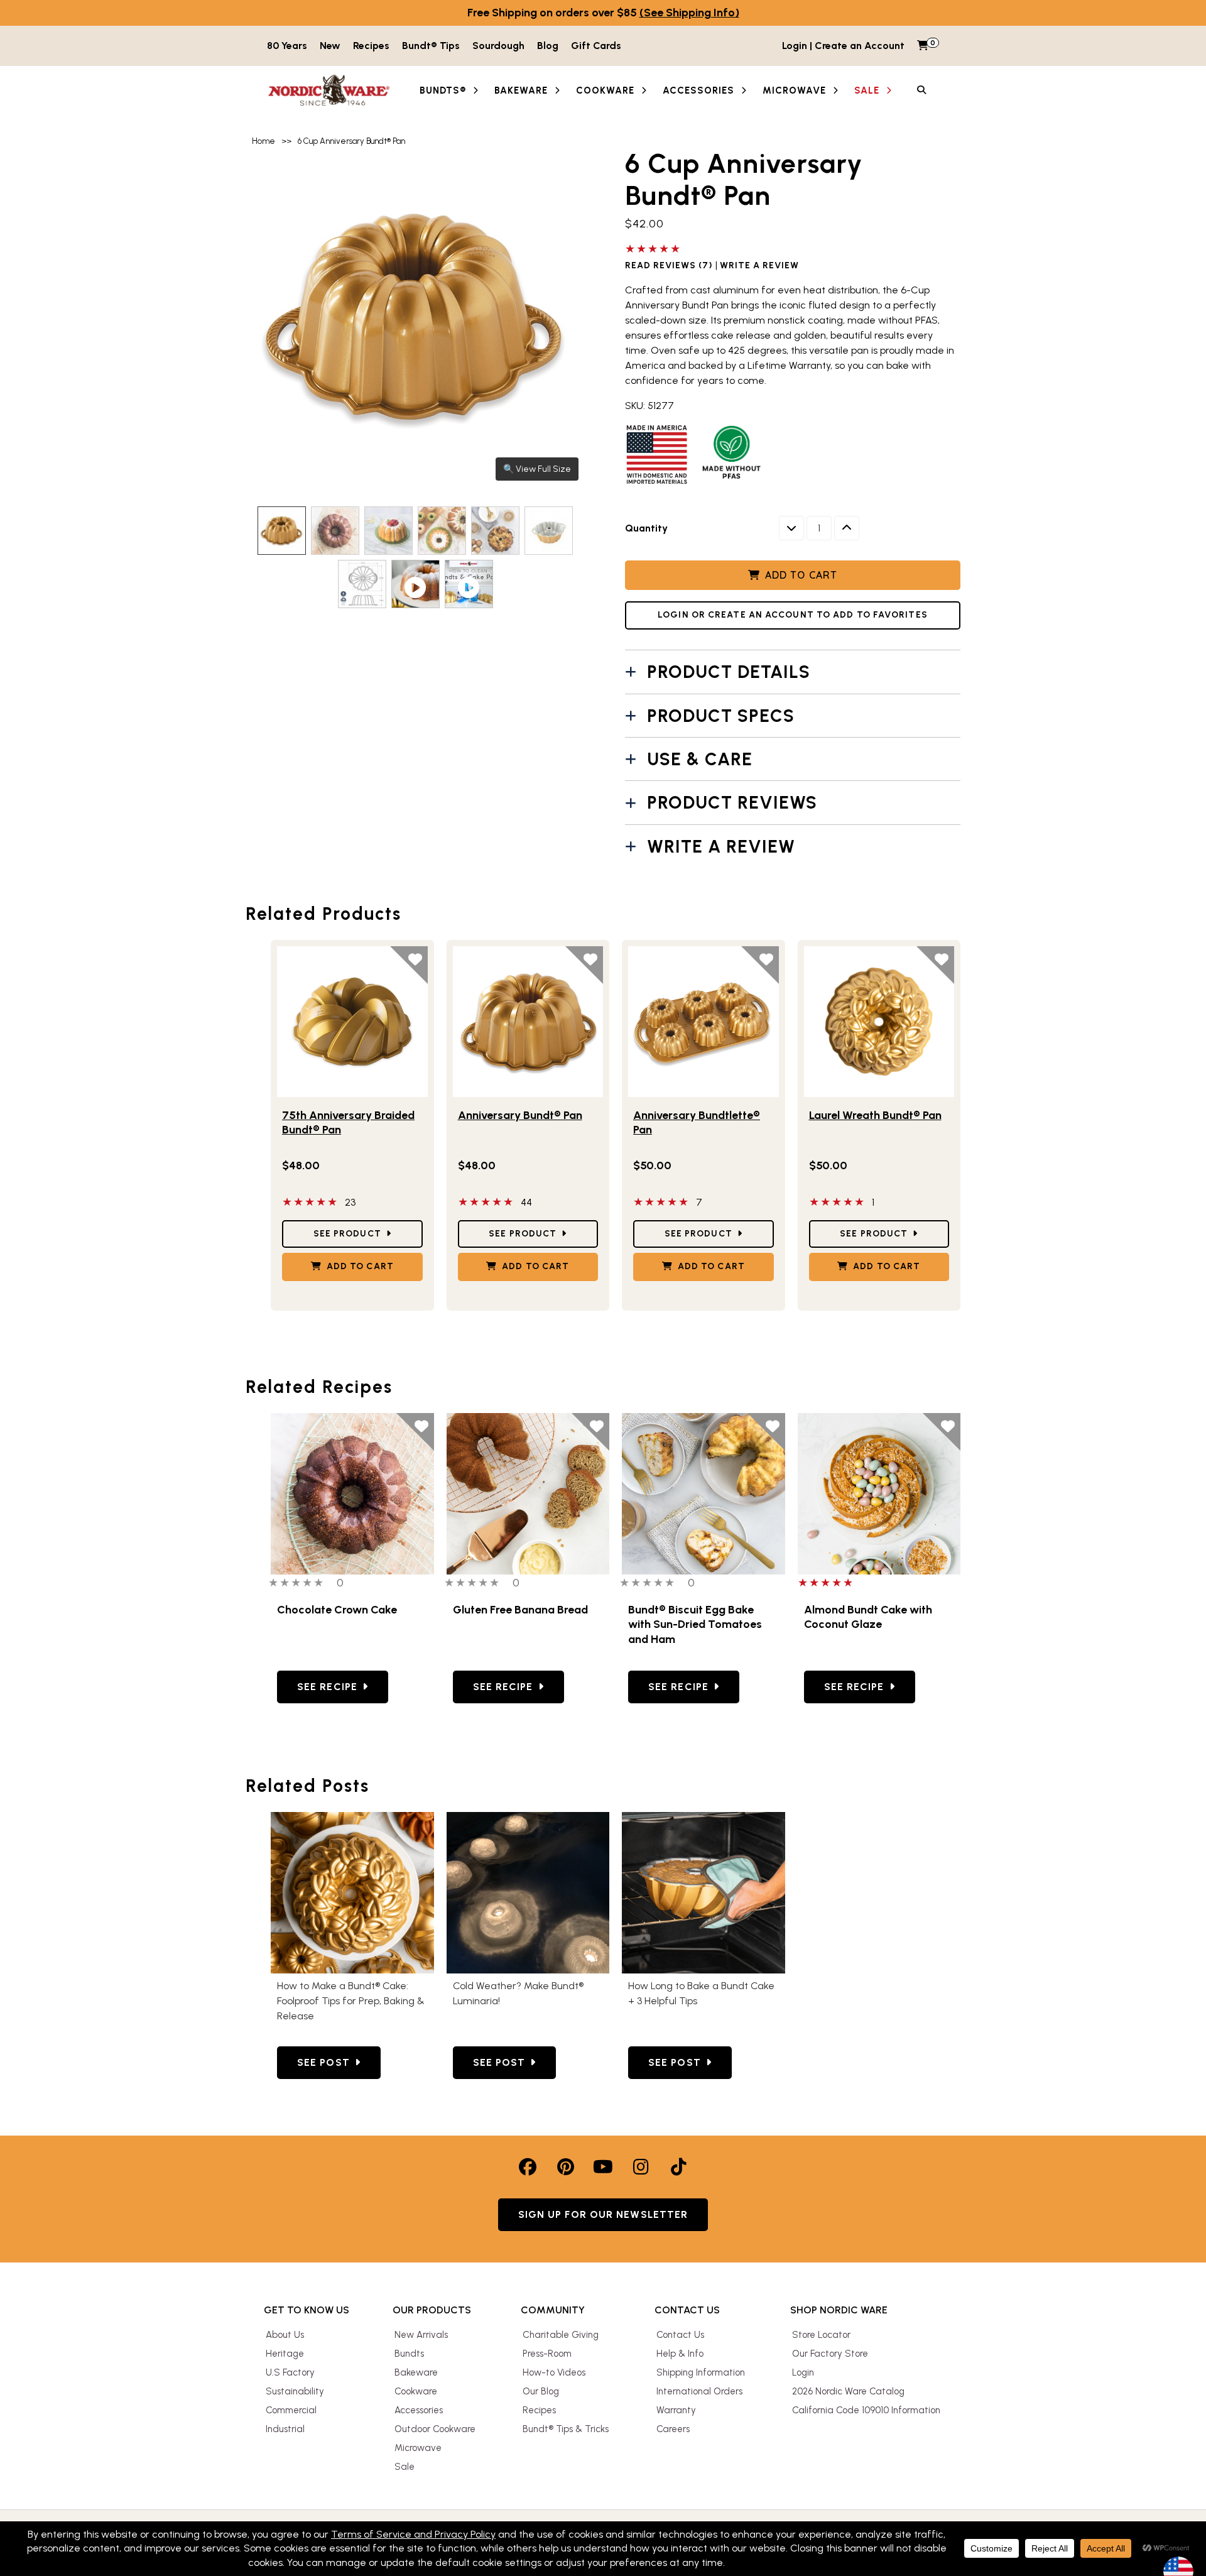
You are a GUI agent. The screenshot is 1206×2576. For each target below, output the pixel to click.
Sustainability (295, 2391)
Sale (405, 2467)
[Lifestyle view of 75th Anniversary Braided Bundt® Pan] (352, 1022)
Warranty (676, 2410)
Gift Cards (596, 46)
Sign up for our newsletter (603, 2214)
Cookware (416, 2391)
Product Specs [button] (721, 716)
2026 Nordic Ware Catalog (848, 2391)
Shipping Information (701, 2372)
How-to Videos (554, 2372)
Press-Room (547, 2354)
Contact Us (680, 2335)
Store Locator (821, 2335)
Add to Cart (801, 575)
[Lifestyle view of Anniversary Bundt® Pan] (528, 1022)
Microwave (418, 2448)
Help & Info (680, 2354)
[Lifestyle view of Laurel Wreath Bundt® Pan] (879, 1022)
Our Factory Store (830, 2354)
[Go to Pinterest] (565, 2167)
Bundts (409, 2354)
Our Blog (541, 2391)
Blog (548, 46)
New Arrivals (421, 2335)
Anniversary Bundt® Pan (520, 1115)
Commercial (291, 2410)
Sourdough (498, 46)
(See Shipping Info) (689, 13)
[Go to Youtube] (603, 2167)
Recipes (371, 46)
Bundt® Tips (431, 46)
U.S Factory (290, 2372)
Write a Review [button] (721, 846)
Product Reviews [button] (732, 802)
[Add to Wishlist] (409, 965)
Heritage (285, 2354)
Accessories (419, 2410)
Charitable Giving (561, 2335)
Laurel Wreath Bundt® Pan (875, 1115)
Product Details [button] (729, 672)
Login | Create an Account (843, 46)
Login (803, 2372)
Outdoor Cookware (435, 2429)
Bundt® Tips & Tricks (566, 2429)
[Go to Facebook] (528, 2167)
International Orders (699, 2391)
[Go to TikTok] (678, 2167)
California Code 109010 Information (866, 2410)
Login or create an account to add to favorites (793, 615)
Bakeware (416, 2372)
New (330, 46)
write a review (759, 266)
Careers (673, 2429)
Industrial (285, 2429)
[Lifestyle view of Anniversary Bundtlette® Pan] (703, 1022)
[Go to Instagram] (641, 2167)
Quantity (646, 528)
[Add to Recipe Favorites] (415, 1432)
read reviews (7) (669, 266)
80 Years (287, 46)
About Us (285, 2335)
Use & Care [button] (700, 759)
